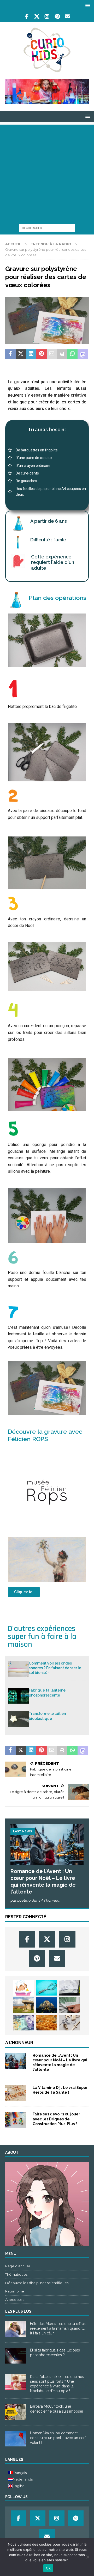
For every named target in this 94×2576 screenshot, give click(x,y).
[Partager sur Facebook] (10, 354)
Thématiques (16, 2274)
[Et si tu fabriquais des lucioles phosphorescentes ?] (16, 2356)
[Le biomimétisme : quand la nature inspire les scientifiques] (46, 2005)
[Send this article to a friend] (52, 354)
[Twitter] (37, 17)
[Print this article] (62, 354)
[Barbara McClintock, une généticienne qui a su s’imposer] (16, 2412)
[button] (87, 5)
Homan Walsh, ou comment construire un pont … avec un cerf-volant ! (59, 2438)
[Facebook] (27, 17)
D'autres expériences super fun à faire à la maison (42, 1636)
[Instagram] (47, 17)
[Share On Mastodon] (83, 354)
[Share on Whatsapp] (73, 354)
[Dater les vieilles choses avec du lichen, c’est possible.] (23, 2005)
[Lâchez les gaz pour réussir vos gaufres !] (46, 2023)
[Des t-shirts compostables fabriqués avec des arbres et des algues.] (70, 2005)
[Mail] (67, 17)
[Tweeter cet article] (21, 354)
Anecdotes (15, 2300)
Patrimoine (15, 2291)
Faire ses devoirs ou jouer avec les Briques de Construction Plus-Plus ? (56, 2119)
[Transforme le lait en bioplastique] (18, 1719)
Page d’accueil (18, 2266)
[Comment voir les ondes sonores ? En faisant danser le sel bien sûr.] (18, 1669)
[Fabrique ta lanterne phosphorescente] (18, 1696)
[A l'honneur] (16, 2061)
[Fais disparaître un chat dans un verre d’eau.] (70, 1988)
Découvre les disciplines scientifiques (37, 2283)
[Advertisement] (47, 172)
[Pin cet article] (42, 354)
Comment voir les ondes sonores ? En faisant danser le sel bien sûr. (55, 1668)
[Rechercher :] (47, 228)
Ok (48, 2568)
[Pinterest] (57, 17)
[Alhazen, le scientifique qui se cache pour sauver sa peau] (23, 2023)
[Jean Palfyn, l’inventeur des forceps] (46, 1988)
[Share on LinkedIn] (31, 354)
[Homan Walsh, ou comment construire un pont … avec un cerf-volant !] (16, 2439)
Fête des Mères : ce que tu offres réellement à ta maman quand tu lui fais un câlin (58, 2328)
